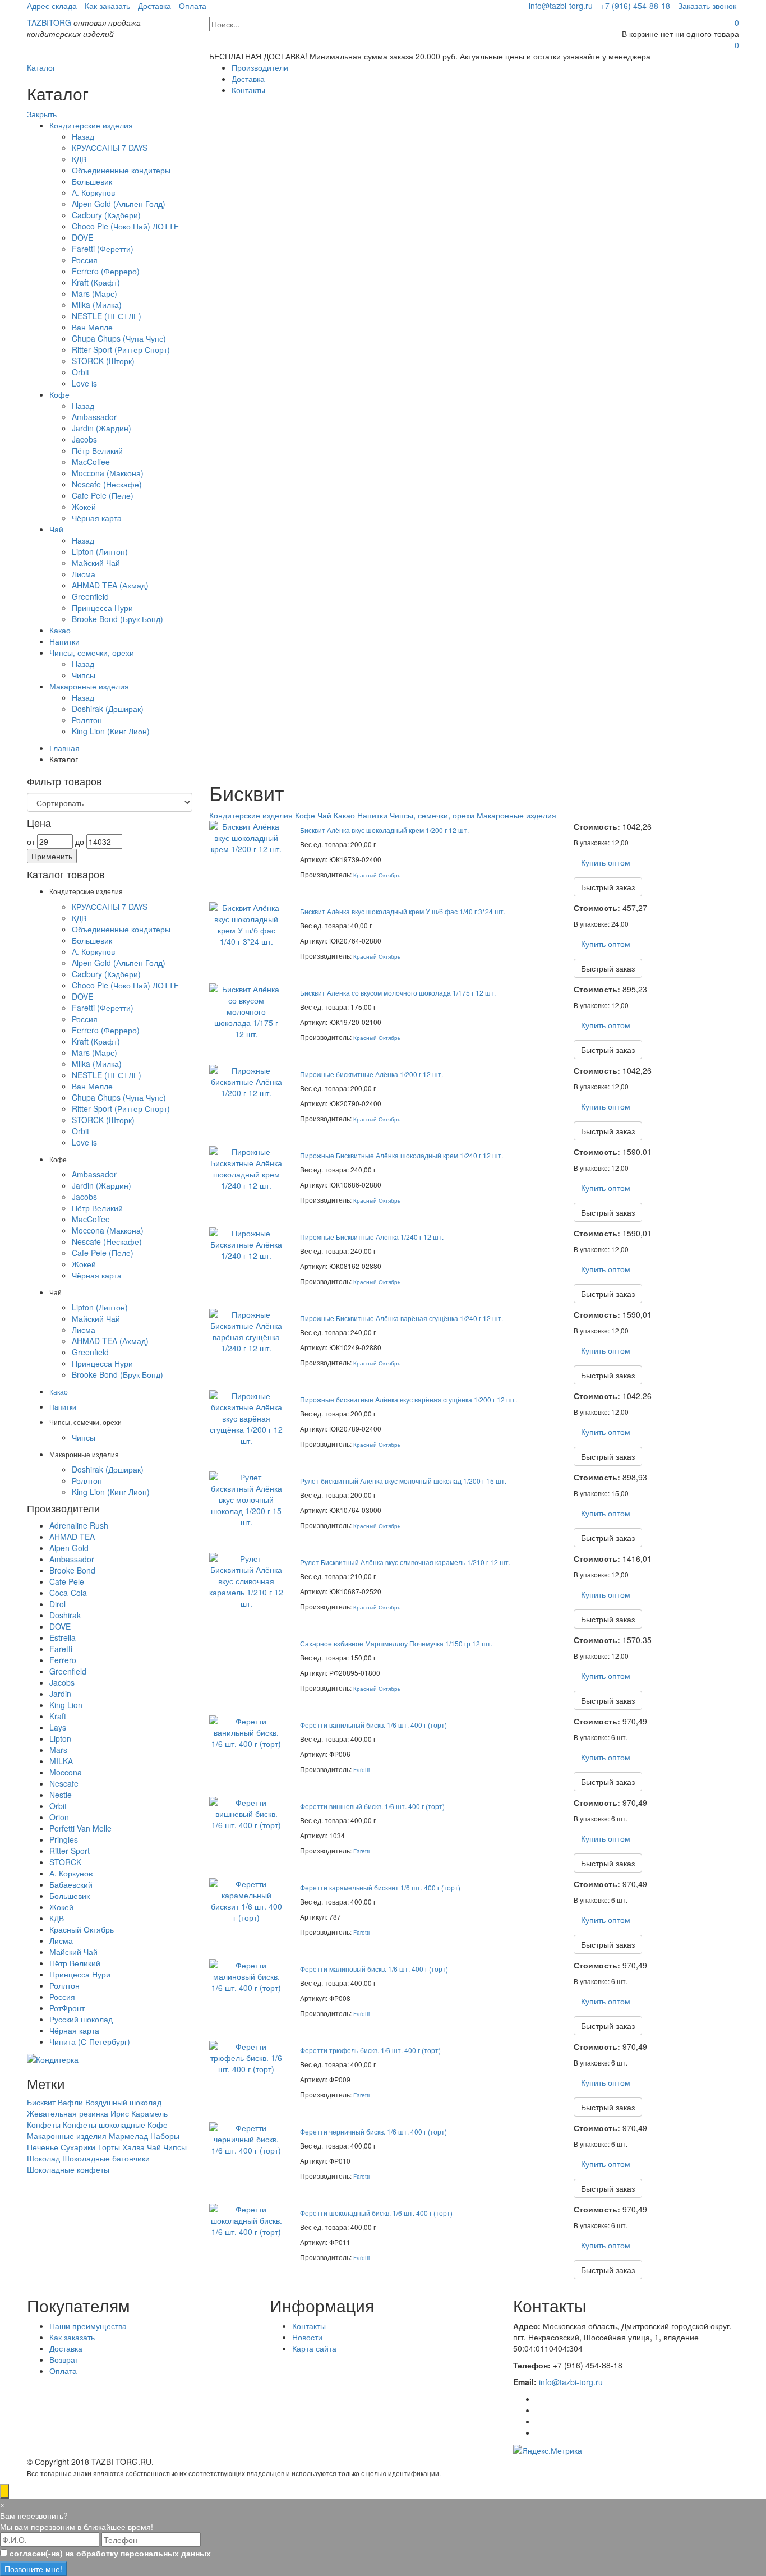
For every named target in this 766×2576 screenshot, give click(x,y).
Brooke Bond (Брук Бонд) (117, 619)
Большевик (92, 181)
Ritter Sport (70, 1851)
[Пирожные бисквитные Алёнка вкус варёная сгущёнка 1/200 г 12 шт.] (246, 1416)
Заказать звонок (707, 6)
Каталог (41, 67)
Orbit (80, 372)
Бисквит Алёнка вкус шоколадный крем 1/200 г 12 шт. (384, 830)
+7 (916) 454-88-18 (635, 6)
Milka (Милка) (97, 305)
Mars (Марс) (94, 293)
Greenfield (90, 596)
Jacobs (84, 439)
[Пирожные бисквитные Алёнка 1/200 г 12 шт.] (246, 1080)
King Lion (66, 1705)
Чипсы (84, 675)
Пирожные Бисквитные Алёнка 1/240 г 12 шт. (372, 1237)
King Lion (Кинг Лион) (111, 731)
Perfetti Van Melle (80, 1828)
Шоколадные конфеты (68, 2169)
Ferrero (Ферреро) (106, 271)
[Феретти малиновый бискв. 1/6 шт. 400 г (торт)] (246, 1975)
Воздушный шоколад (123, 2102)
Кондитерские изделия (91, 125)
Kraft (58, 1716)
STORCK (65, 1862)
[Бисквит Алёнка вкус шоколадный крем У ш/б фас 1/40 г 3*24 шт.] (246, 923)
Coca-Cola (68, 1593)
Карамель (149, 2113)
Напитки (64, 641)
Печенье (43, 2147)
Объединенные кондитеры (121, 170)
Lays (58, 1727)
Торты (109, 2147)
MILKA (61, 1761)
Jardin (60, 1694)
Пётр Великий (97, 450)
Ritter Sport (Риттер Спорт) (121, 349)
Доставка (154, 6)
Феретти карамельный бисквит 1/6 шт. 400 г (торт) (380, 1887)
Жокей (84, 507)
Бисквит (41, 2102)
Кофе (59, 394)
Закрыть (42, 114)
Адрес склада (52, 6)
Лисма (84, 574)
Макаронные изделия (89, 686)
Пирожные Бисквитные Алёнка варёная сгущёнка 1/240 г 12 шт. (402, 1318)
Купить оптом (606, 862)
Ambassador (94, 417)
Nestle (61, 1795)
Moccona (66, 1772)
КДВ (79, 159)
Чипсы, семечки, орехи (92, 652)
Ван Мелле (92, 327)
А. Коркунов (93, 192)
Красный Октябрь (377, 875)
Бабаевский (71, 1884)
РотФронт (67, 2008)
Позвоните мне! (33, 2569)
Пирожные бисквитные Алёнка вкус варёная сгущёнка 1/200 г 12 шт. (409, 1399)
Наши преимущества (88, 2326)
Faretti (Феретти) (103, 249)
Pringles (64, 1839)
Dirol (57, 1604)
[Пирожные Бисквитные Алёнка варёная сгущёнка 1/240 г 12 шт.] (246, 1330)
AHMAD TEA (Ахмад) (110, 585)
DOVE (82, 237)
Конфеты (44, 2124)
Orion (59, 1817)
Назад (83, 136)
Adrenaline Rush (79, 1525)
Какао (60, 630)
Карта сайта (314, 2348)
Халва (133, 2147)
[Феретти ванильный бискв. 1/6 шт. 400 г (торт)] (246, 1731)
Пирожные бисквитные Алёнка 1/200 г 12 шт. (372, 1074)
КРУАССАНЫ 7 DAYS (110, 148)
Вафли (70, 2102)
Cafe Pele (67, 1581)
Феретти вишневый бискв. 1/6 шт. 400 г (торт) (372, 1806)
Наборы (165, 2136)
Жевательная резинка (68, 2113)
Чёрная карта (97, 518)
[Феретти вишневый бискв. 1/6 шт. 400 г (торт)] (246, 1812)
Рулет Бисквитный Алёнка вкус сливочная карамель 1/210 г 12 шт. (405, 1562)
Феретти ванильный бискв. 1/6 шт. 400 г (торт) (373, 1725)
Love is (84, 383)
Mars (58, 1750)
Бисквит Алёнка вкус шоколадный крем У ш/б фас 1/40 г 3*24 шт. (403, 911)
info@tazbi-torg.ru (561, 6)
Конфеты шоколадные (104, 2124)
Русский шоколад (81, 2019)
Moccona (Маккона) (108, 473)
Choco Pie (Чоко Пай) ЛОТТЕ (125, 226)
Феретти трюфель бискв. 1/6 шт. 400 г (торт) (370, 2050)
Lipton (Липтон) (100, 551)
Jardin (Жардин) (101, 428)
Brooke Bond (72, 1570)
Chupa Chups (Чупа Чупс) (119, 338)
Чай (56, 529)
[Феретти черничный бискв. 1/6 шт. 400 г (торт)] (246, 2137)
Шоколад (43, 2158)
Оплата (193, 6)
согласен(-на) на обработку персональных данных (110, 2553)
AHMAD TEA (72, 1537)
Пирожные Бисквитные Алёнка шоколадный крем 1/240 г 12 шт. (402, 1155)
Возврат (64, 2359)
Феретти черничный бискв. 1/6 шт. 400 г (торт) (373, 2131)
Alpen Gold (69, 1548)
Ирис (120, 2113)
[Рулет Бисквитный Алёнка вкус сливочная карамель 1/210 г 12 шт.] (246, 1579)
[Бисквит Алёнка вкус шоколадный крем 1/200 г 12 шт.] (246, 836)
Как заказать (107, 6)
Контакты (248, 90)
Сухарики (78, 2147)
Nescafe (64, 1783)
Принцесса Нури (102, 608)
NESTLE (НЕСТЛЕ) (107, 316)
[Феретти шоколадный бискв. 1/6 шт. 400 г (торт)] (246, 2219)
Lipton (60, 1738)
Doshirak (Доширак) (108, 709)
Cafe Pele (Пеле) (103, 495)
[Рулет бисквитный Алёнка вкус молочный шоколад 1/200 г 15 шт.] (246, 1498)
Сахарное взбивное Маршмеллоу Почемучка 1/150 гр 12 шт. (396, 1643)
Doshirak (65, 1615)
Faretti (361, 1770)
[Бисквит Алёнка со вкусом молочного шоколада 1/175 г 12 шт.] (246, 1010)
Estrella (63, 1637)
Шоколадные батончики (106, 2158)
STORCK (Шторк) (103, 361)
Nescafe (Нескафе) (107, 484)
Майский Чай (96, 563)
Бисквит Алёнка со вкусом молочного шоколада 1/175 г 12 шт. (398, 993)
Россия (85, 260)
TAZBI (49, 22)
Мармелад (128, 2136)
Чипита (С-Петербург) (90, 2041)
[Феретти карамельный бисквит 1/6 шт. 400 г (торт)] (246, 1899)
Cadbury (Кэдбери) (106, 215)
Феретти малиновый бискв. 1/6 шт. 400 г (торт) (374, 1969)
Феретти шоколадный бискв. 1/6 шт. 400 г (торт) (376, 2213)
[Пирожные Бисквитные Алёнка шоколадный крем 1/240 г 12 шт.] (246, 1167)
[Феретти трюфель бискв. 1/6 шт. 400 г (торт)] (246, 2056)
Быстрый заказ (608, 887)
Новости (307, 2337)
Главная (64, 748)
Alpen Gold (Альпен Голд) (119, 204)
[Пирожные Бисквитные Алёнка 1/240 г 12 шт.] (246, 1243)
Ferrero (63, 1660)
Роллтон (87, 720)
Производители (260, 67)
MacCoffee (91, 462)
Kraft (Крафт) (96, 282)
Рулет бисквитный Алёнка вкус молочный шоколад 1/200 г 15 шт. (403, 1481)
